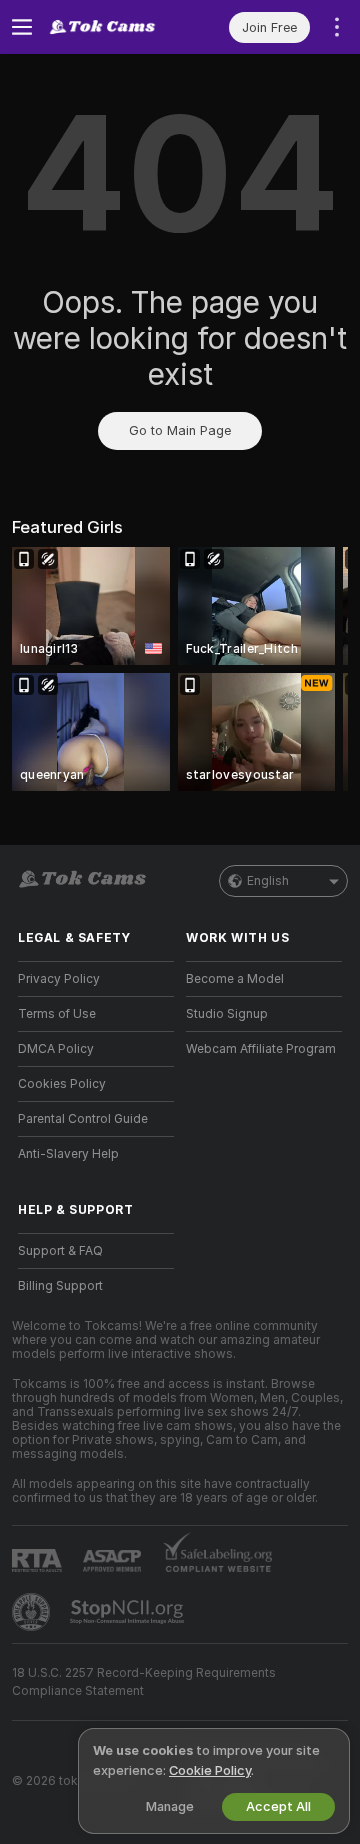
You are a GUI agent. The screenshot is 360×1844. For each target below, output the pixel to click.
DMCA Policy (56, 1049)
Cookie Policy (210, 1770)
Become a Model (235, 979)
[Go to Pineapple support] (33, 1612)
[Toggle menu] (22, 27)
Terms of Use (57, 1014)
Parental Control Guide (83, 1119)
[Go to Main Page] (112, 27)
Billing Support (60, 1286)
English (268, 881)
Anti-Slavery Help (68, 1154)
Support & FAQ (60, 1251)
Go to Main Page (180, 430)
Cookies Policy (62, 1084)
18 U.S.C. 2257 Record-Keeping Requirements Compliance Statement (144, 1682)
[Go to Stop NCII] (129, 1612)
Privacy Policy (59, 979)
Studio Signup (227, 1014)
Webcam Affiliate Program (261, 1049)
